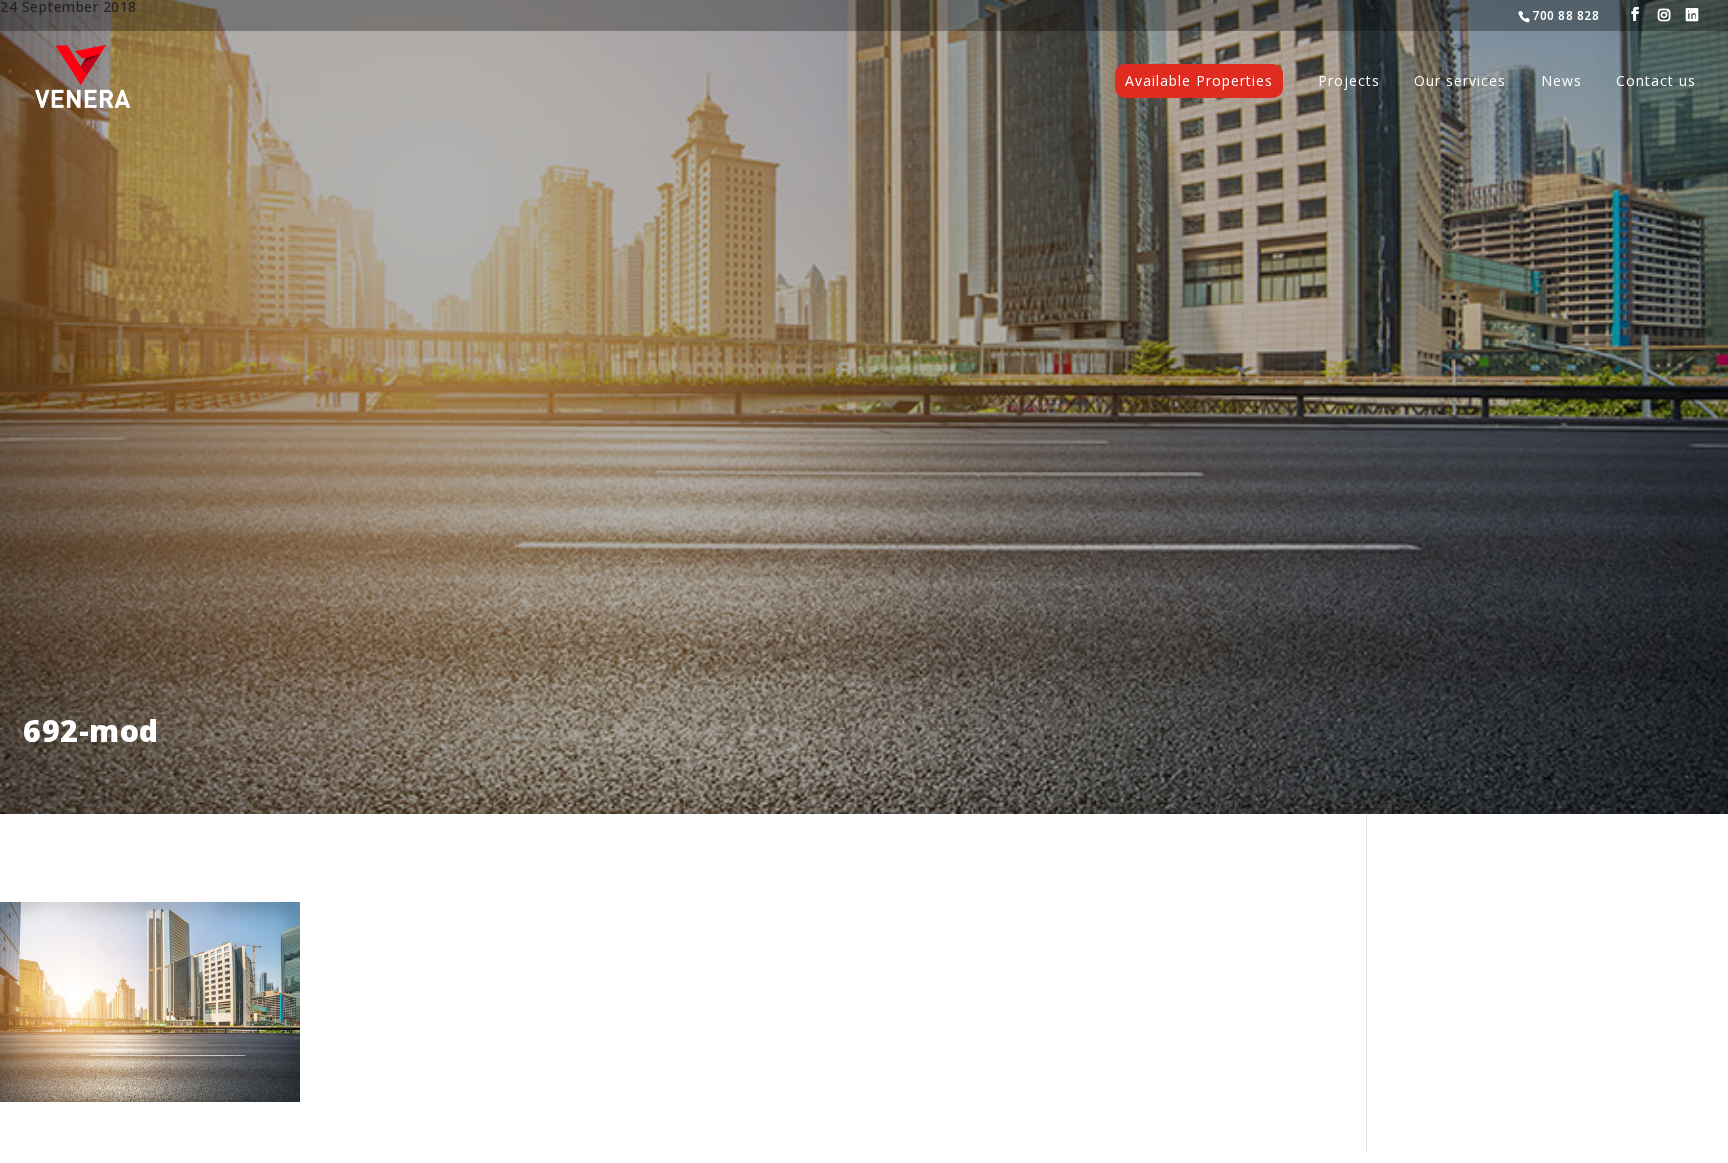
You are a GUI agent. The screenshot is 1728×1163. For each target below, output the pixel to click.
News (1561, 82)
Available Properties (1199, 80)
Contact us (1656, 82)
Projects (1349, 82)
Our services (1460, 82)
